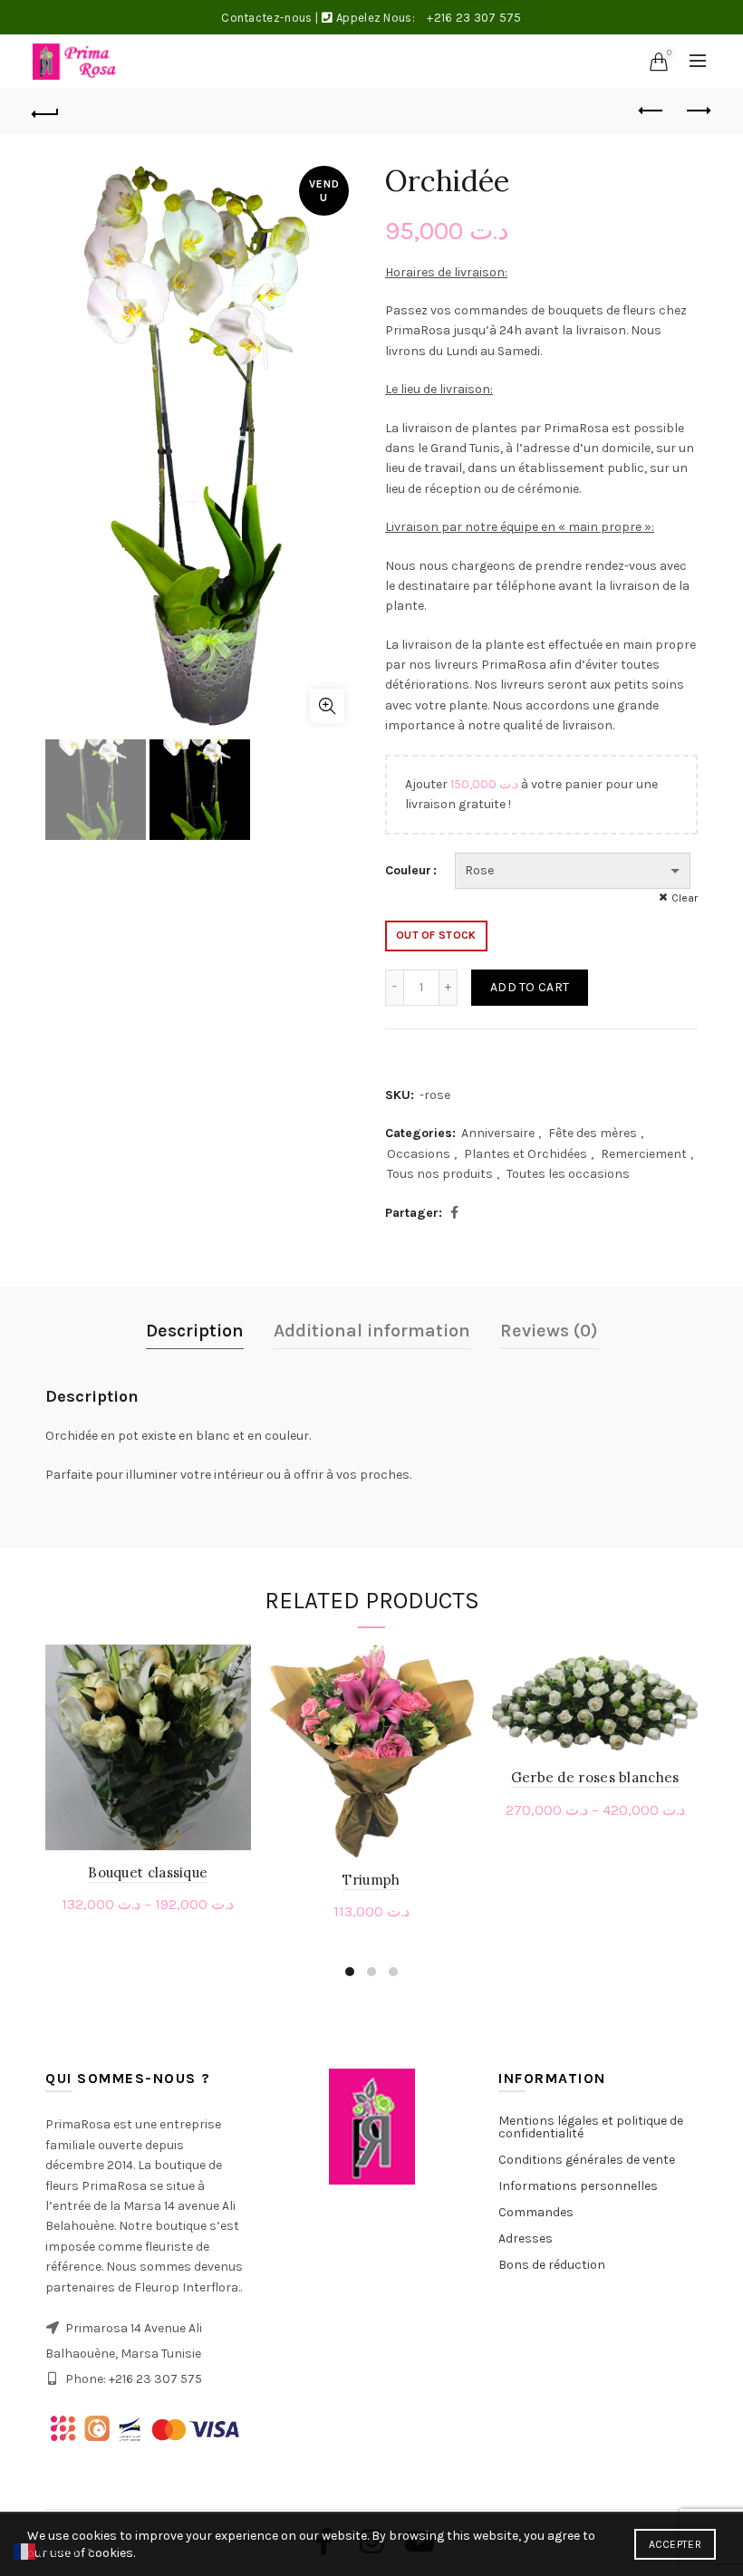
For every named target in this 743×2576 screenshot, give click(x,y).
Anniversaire (498, 1133)
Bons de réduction (552, 2265)
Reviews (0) (549, 1331)
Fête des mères (593, 1133)
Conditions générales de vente (587, 2160)
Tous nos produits (440, 1174)
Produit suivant (698, 111)
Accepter (675, 2544)
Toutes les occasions (568, 1174)
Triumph (371, 1880)
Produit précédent (652, 111)
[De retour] (46, 111)
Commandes (536, 2212)
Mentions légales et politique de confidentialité (591, 2127)
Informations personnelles (578, 2186)
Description (195, 1331)
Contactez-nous (266, 18)
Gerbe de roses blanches (595, 1777)
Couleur (408, 870)
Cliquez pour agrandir (327, 706)
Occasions (419, 1154)
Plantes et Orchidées (526, 1154)
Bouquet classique (148, 1872)
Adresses (526, 2238)
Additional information (372, 1331)
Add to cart (530, 987)
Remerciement (644, 1154)
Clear (685, 898)
